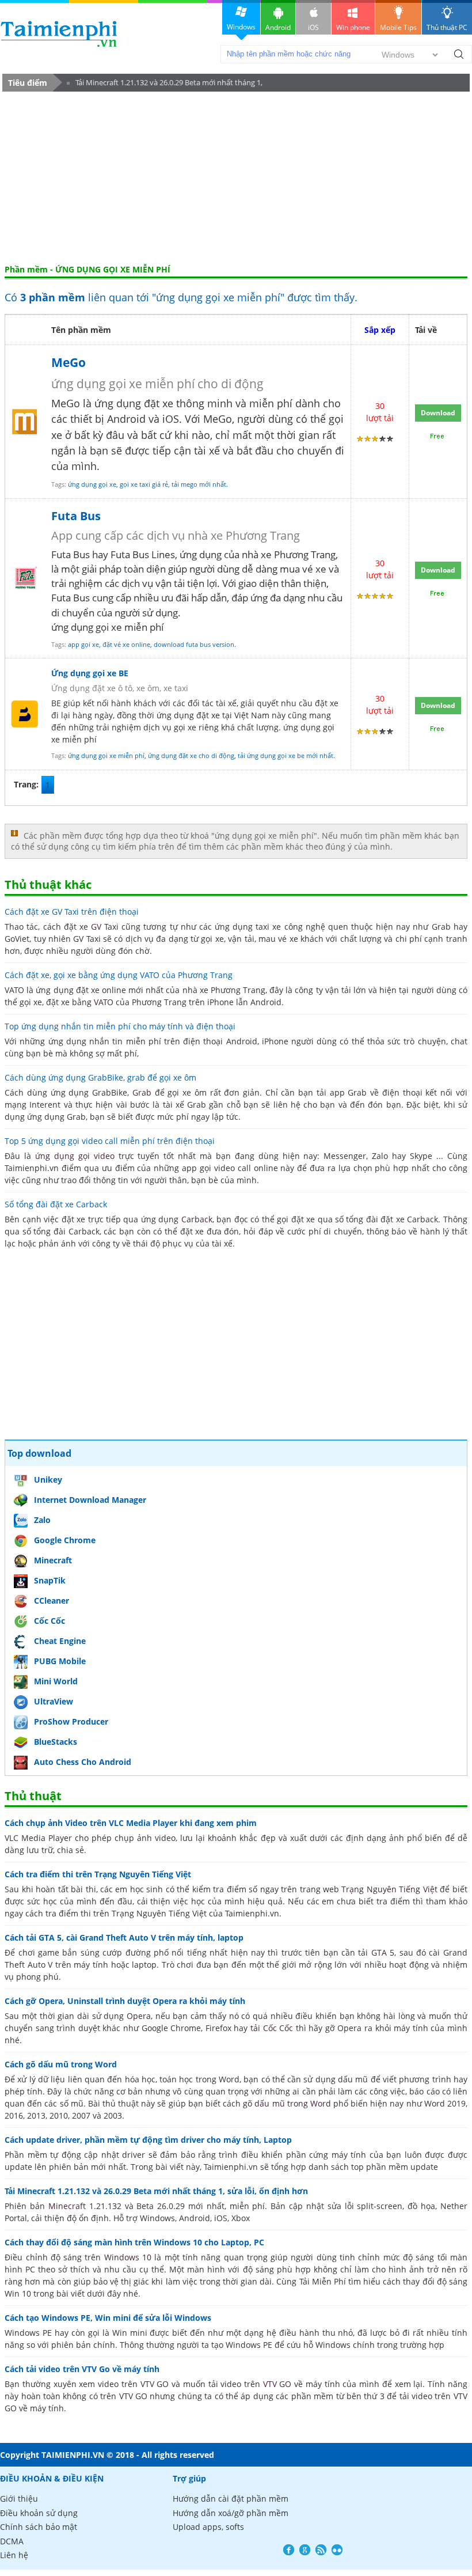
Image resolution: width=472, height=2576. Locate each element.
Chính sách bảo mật (39, 2527)
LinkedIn (337, 2550)
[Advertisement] (236, 178)
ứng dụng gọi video (75, 1156)
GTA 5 (383, 1952)
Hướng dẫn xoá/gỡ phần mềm (231, 2513)
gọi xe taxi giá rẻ (144, 484)
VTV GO (277, 2384)
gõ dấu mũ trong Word (287, 2103)
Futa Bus (76, 516)
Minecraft (53, 1560)
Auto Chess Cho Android (83, 1762)
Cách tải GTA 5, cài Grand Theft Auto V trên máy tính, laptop (124, 1937)
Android (278, 27)
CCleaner (52, 1600)
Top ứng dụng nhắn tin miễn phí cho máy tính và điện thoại (120, 1026)
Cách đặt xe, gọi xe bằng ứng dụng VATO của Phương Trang (119, 975)
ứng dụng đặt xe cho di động (191, 755)
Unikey (48, 1480)
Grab (142, 1092)
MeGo (68, 362)
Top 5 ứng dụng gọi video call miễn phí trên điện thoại (110, 1141)
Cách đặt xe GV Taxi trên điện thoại (72, 912)
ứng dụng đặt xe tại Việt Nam (213, 715)
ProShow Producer (71, 1721)
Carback (197, 1219)
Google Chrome (65, 1540)
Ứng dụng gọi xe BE (90, 673)
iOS (313, 27)
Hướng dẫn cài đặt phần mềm (231, 2499)
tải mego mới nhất (199, 484)
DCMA (12, 2541)
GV (96, 927)
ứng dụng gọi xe (92, 484)
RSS (321, 2550)
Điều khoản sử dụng (39, 2513)
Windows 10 (128, 2257)
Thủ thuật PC (447, 27)
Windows (241, 27)
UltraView (54, 1701)
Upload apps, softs (208, 2527)
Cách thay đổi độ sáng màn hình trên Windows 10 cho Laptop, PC (134, 2242)
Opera (139, 2016)
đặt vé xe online (126, 644)
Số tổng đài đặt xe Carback (56, 1204)
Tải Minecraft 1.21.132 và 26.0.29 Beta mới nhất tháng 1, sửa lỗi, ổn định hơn (165, 84)
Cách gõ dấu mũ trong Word (61, 2064)
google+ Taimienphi (305, 2550)
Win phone (353, 27)
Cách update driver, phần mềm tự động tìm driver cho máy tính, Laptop (148, 2140)
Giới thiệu (19, 2499)
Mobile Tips (398, 27)
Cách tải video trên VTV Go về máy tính (82, 2369)
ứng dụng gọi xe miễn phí (106, 755)
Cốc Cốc (50, 1621)
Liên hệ (14, 2555)
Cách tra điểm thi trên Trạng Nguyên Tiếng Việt (98, 1874)
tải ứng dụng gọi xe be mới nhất (286, 755)
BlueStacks (56, 1742)
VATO (104, 1002)
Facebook (289, 2550)
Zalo (42, 1520)
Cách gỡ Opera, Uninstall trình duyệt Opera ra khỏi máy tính (125, 2001)
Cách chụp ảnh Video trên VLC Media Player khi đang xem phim (131, 1823)
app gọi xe (83, 644)
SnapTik (50, 1580)
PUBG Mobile (60, 1661)
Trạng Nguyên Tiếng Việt (389, 1889)
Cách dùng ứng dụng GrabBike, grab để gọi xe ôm (100, 1077)
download (59, 34)
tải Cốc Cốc (272, 2028)
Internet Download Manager (90, 1500)
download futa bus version (194, 644)
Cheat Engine (60, 1641)
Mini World (56, 1681)
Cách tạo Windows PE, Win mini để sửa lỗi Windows (108, 2318)
